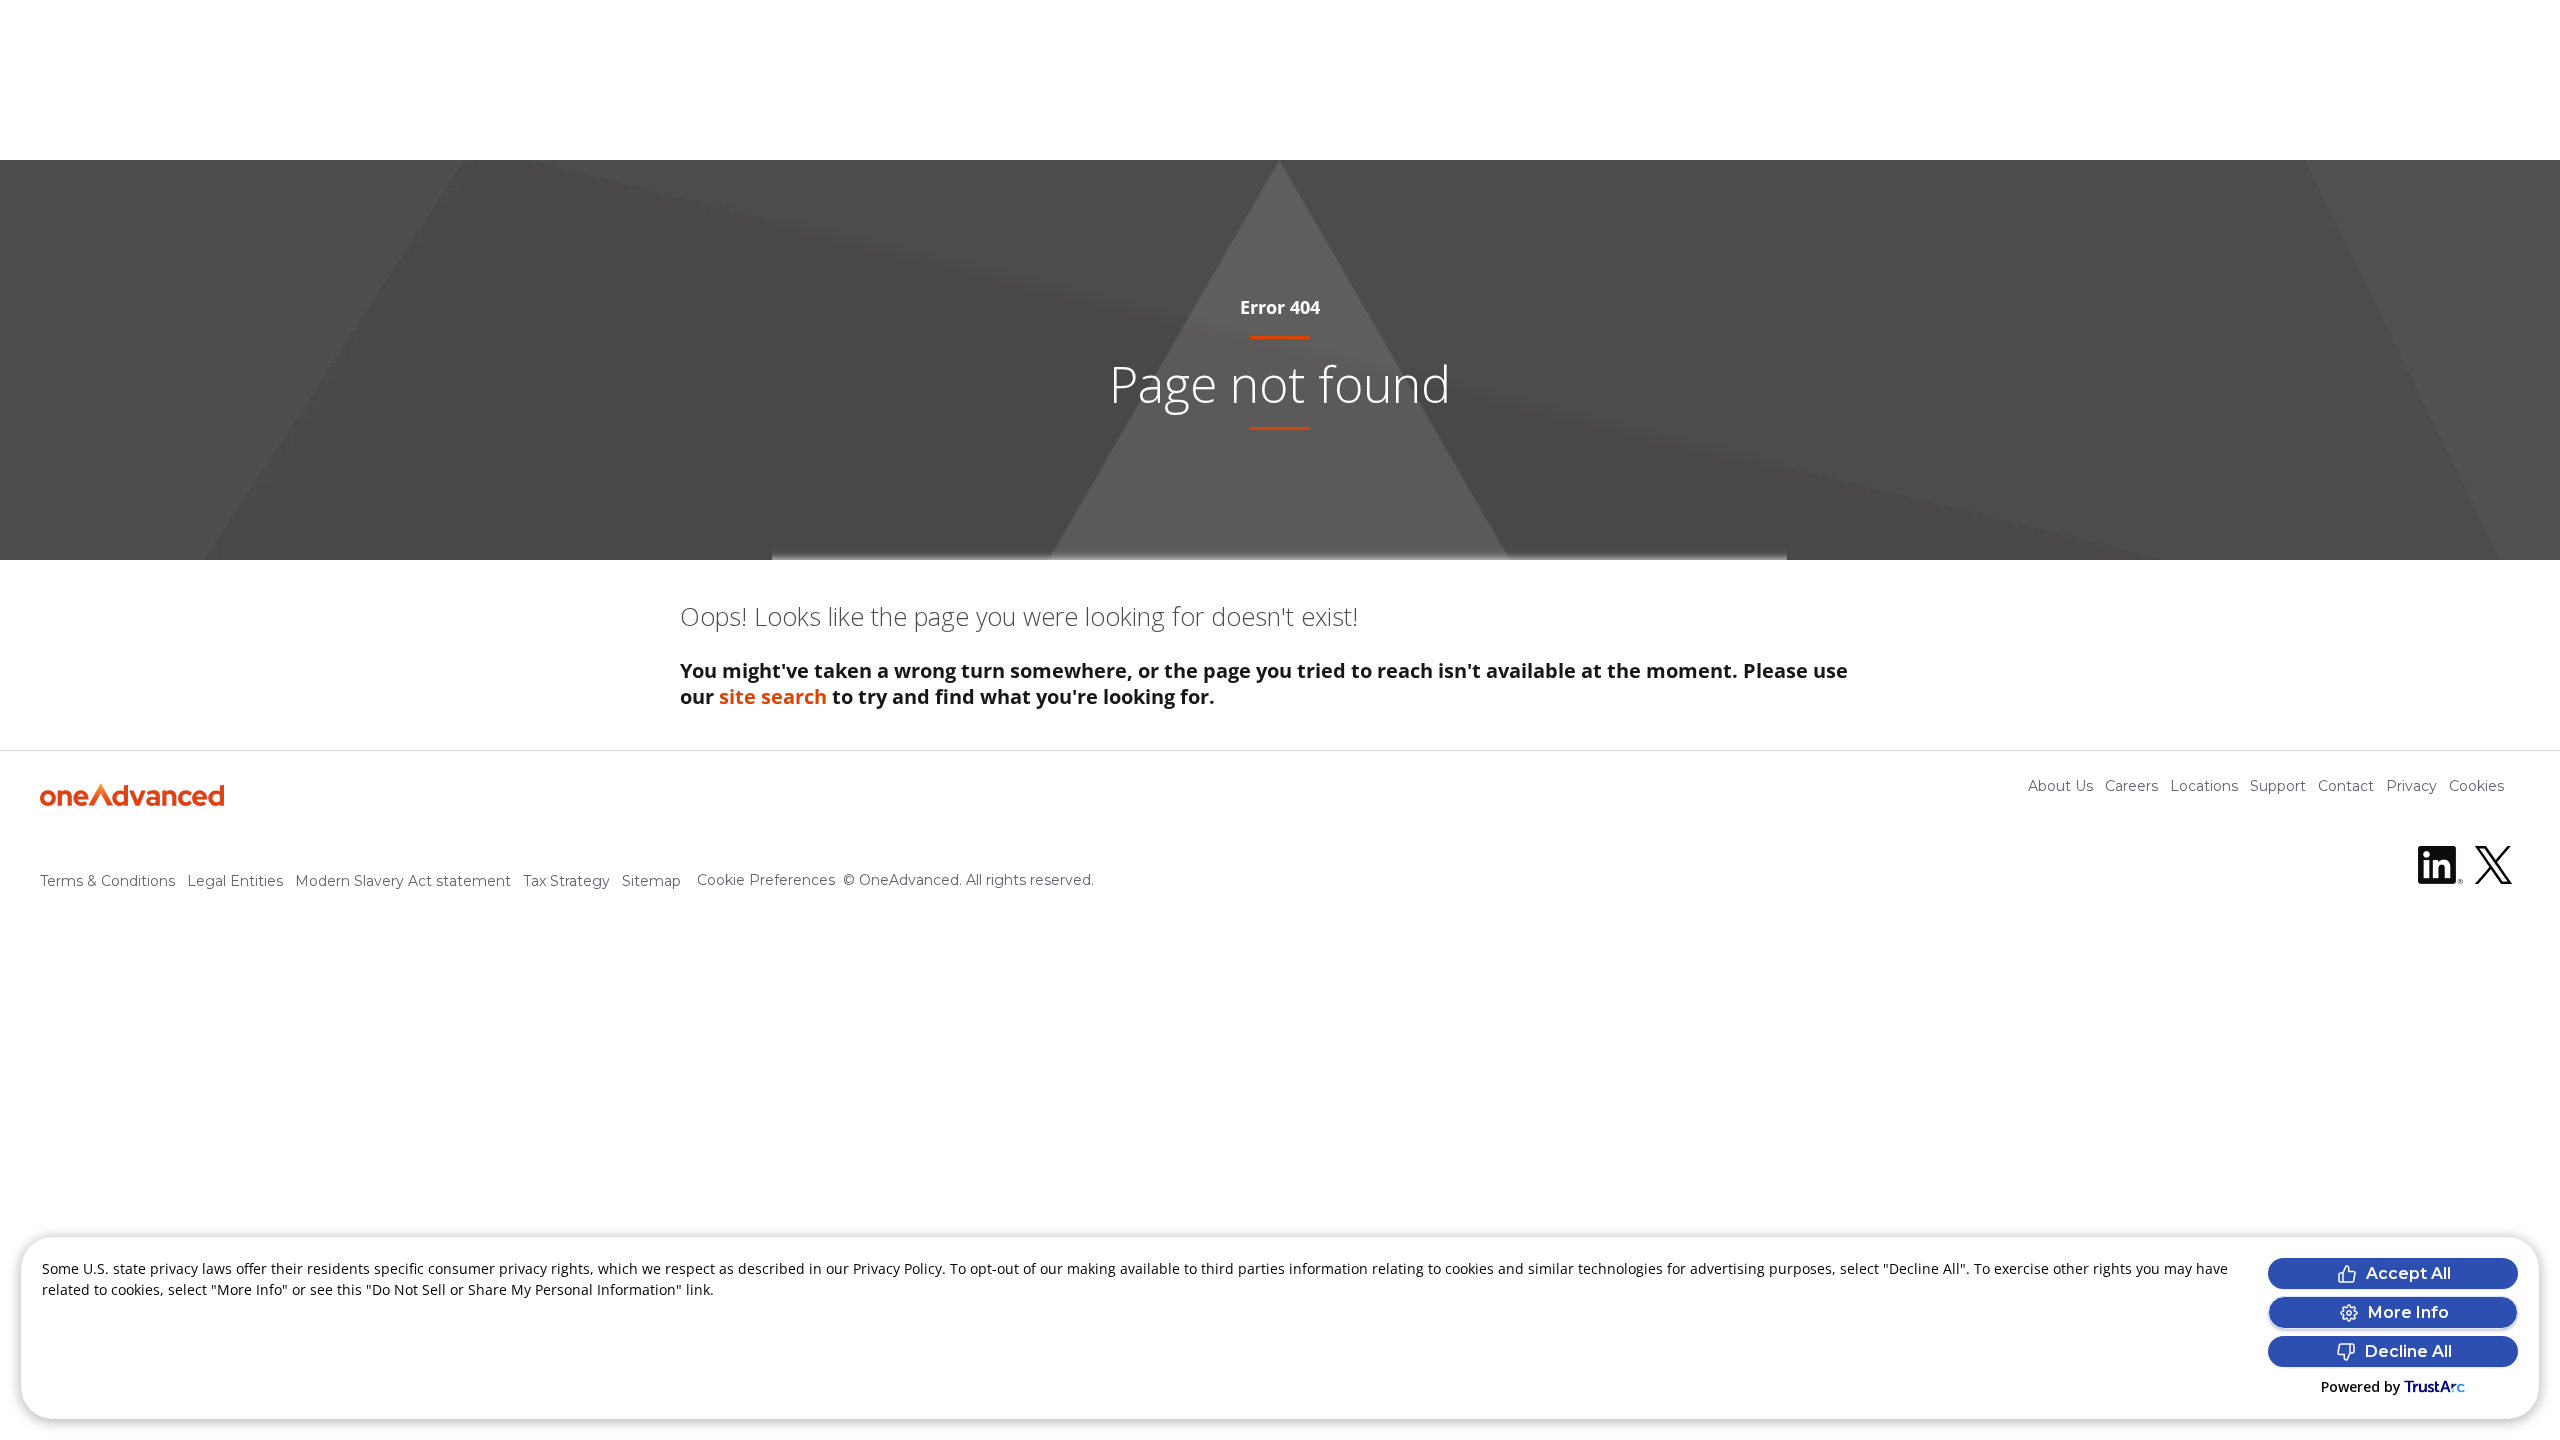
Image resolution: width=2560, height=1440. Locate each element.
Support (2278, 786)
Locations (2204, 786)
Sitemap (651, 881)
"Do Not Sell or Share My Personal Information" (524, 1289)
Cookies (2476, 786)
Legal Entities (235, 881)
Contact (2346, 786)
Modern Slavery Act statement (403, 881)
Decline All (2408, 1351)
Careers (2131, 786)
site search (773, 696)
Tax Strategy (566, 881)
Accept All (2408, 1273)
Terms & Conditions (107, 881)
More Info (2408, 1312)
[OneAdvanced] (132, 794)
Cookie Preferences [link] (766, 880)
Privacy (2411, 786)
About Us (2060, 786)
